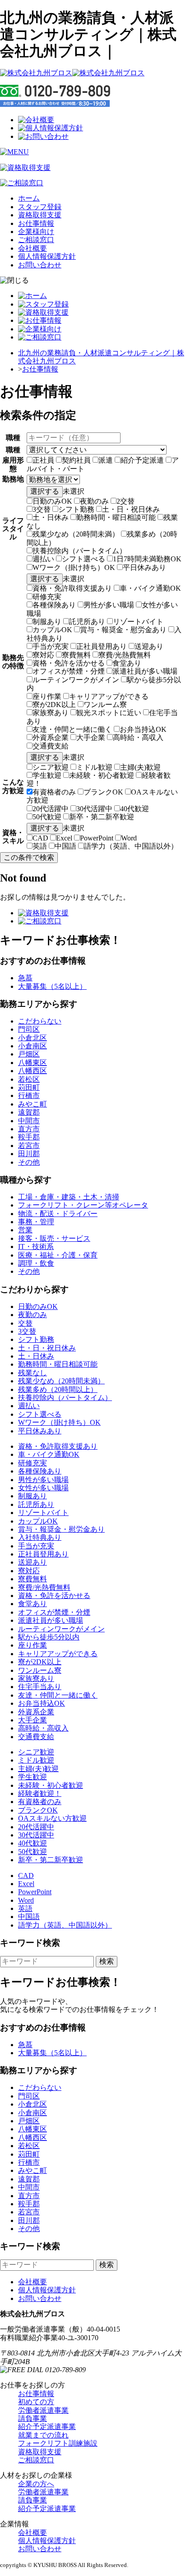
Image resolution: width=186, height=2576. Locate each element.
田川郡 (29, 1154)
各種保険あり (54, 605)
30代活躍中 (94, 809)
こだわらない (40, 1021)
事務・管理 (36, 1222)
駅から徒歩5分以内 (49, 1637)
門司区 (29, 1029)
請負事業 (33, 2418)
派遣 (106, 460)
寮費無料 (76, 655)
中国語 (65, 846)
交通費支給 (51, 746)
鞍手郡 (29, 1137)
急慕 (25, 978)
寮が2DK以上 (54, 705)
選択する (45, 491)
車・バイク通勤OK (150, 588)
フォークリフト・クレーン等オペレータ (83, 1205)
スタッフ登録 (40, 207)
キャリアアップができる (109, 696)
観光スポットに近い (109, 713)
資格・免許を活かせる (69, 663)
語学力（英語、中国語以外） (131, 846)
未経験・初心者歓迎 (102, 775)
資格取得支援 (40, 215)
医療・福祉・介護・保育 (58, 1255)
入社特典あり (40, 1537)
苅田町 (29, 1087)
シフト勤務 (76, 509)
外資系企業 (51, 737)
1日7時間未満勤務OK (147, 559)
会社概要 (33, 248)
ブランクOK (103, 792)
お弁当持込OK (143, 729)
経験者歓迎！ (40, 1793)
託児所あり (87, 622)
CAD (40, 838)
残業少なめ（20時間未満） (76, 534)
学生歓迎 (47, 775)
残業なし (33, 1373)
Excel (64, 838)
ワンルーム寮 (105, 705)
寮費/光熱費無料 (125, 655)
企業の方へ (36, 2484)
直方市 (29, 1129)
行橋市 (29, 1095)
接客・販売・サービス (54, 1238)
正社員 (43, 460)
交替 (25, 1323)
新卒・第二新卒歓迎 (102, 817)
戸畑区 (29, 1054)
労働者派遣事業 (43, 2410)
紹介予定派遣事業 (47, 2427)
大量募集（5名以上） (52, 986)
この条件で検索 (29, 857)
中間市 (29, 1121)
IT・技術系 (36, 1247)
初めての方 (36, 2402)
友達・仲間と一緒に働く (72, 729)
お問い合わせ (40, 265)
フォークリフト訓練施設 (58, 2443)
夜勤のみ (94, 501)
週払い (43, 559)
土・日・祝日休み (131, 509)
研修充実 (47, 597)
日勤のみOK (52, 501)
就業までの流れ (43, 2435)
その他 (29, 1162)
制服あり (47, 622)
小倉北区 (33, 1038)
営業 (25, 1230)
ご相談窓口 (36, 240)
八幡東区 (33, 1063)
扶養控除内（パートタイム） (79, 551)
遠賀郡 (29, 1112)
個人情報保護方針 (47, 256)
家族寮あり (51, 713)
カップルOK (52, 630)
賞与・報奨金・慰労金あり (123, 630)
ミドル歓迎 (94, 767)
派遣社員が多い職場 (145, 671)
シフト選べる (84, 559)
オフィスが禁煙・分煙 (69, 671)
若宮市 (29, 1146)
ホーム (29, 198)
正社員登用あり (102, 646)
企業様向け (36, 232)
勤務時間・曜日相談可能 (116, 517)
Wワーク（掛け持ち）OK (74, 567)
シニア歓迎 (51, 767)
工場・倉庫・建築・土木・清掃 (69, 1197)
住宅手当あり (40, 1687)
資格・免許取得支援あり (72, 588)
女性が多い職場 (43, 1488)
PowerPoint (97, 838)
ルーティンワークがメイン (76, 680)
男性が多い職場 (109, 605)
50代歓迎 (47, 817)
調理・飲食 (36, 1263)
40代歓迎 (135, 809)
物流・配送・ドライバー (58, 1214)
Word (129, 838)
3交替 (42, 509)
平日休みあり (144, 567)
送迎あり (149, 646)
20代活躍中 (51, 809)
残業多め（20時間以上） (58, 1389)
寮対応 (43, 655)
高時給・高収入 (138, 737)
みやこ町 (33, 1104)
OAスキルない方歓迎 (52, 1818)
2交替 (126, 501)
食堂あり (127, 663)
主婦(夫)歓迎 (140, 767)
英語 (40, 846)
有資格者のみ (54, 792)
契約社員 (76, 460)
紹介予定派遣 (142, 460)
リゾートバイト (138, 622)
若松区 (29, 1079)
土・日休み (51, 517)
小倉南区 (33, 1046)
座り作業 (47, 696)
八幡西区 (33, 1071)
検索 (107, 1961)
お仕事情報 (36, 223)
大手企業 (91, 737)
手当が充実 (51, 646)
